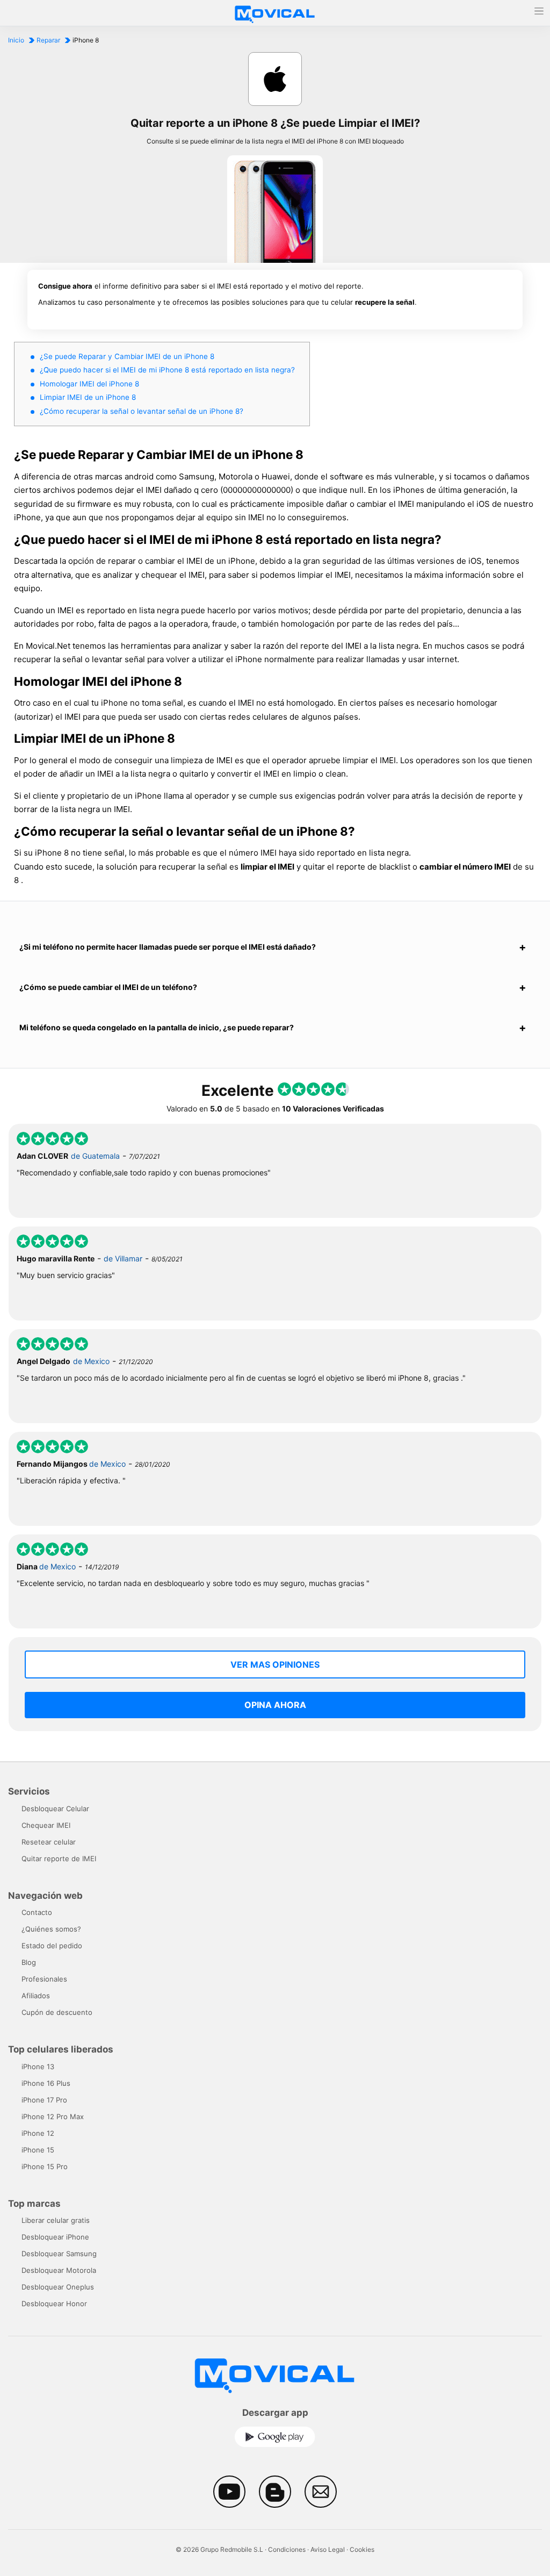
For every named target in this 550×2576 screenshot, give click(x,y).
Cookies (362, 2549)
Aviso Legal (328, 2549)
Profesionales (44, 1979)
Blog (29, 1962)
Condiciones (287, 2549)
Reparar (48, 40)
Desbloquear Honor (54, 2304)
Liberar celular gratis (56, 2220)
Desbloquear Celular (55, 1809)
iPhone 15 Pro (45, 2166)
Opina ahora (275, 1705)
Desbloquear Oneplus (58, 2287)
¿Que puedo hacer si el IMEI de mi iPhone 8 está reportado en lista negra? (167, 370)
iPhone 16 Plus (46, 2083)
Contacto (37, 1912)
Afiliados (36, 1996)
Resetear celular (49, 1842)
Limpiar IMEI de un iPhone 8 (88, 397)
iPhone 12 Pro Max (53, 2116)
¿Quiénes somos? (51, 1929)
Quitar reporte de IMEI (59, 1859)
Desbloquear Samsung (59, 2254)
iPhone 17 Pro (44, 2100)
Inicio (16, 40)
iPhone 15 (38, 2150)
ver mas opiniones (275, 1664)
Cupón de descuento (57, 2012)
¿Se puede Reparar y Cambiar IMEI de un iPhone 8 (127, 356)
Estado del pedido (52, 1946)
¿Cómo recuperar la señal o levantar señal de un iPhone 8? (142, 411)
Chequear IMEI (46, 1825)
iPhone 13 (38, 2066)
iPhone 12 (38, 2133)
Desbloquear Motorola (59, 2270)
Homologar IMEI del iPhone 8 (89, 384)
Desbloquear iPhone (55, 2237)
